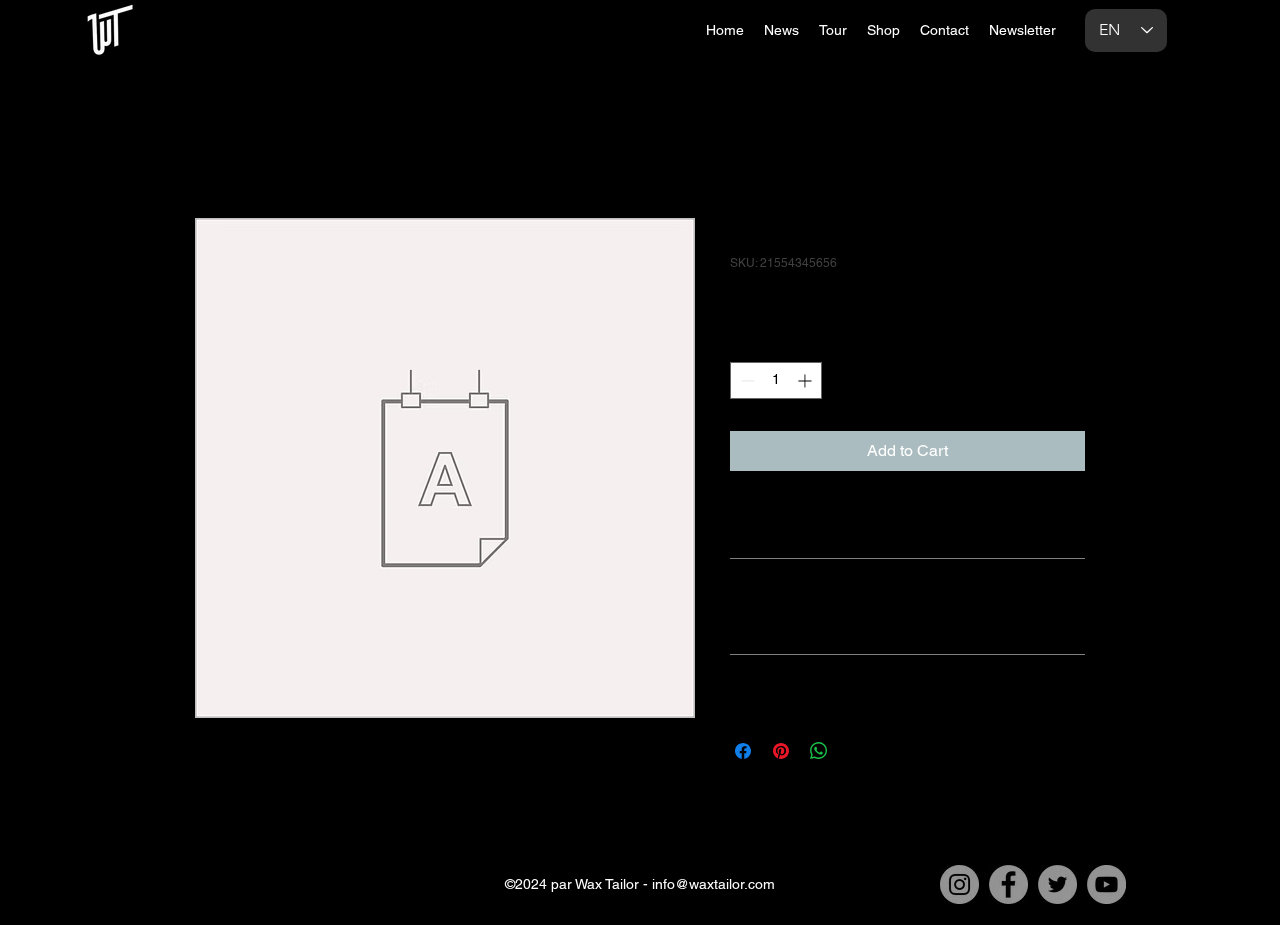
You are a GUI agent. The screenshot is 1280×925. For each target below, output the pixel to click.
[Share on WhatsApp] (819, 751)
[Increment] (806, 380)
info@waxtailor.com (713, 884)
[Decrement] (745, 380)
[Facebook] (1008, 884)
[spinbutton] (776, 380)
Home (216, 145)
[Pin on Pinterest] (781, 751)
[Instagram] (959, 884)
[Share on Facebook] (743, 751)
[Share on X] (857, 751)
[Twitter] (1057, 884)
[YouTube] (1106, 884)
